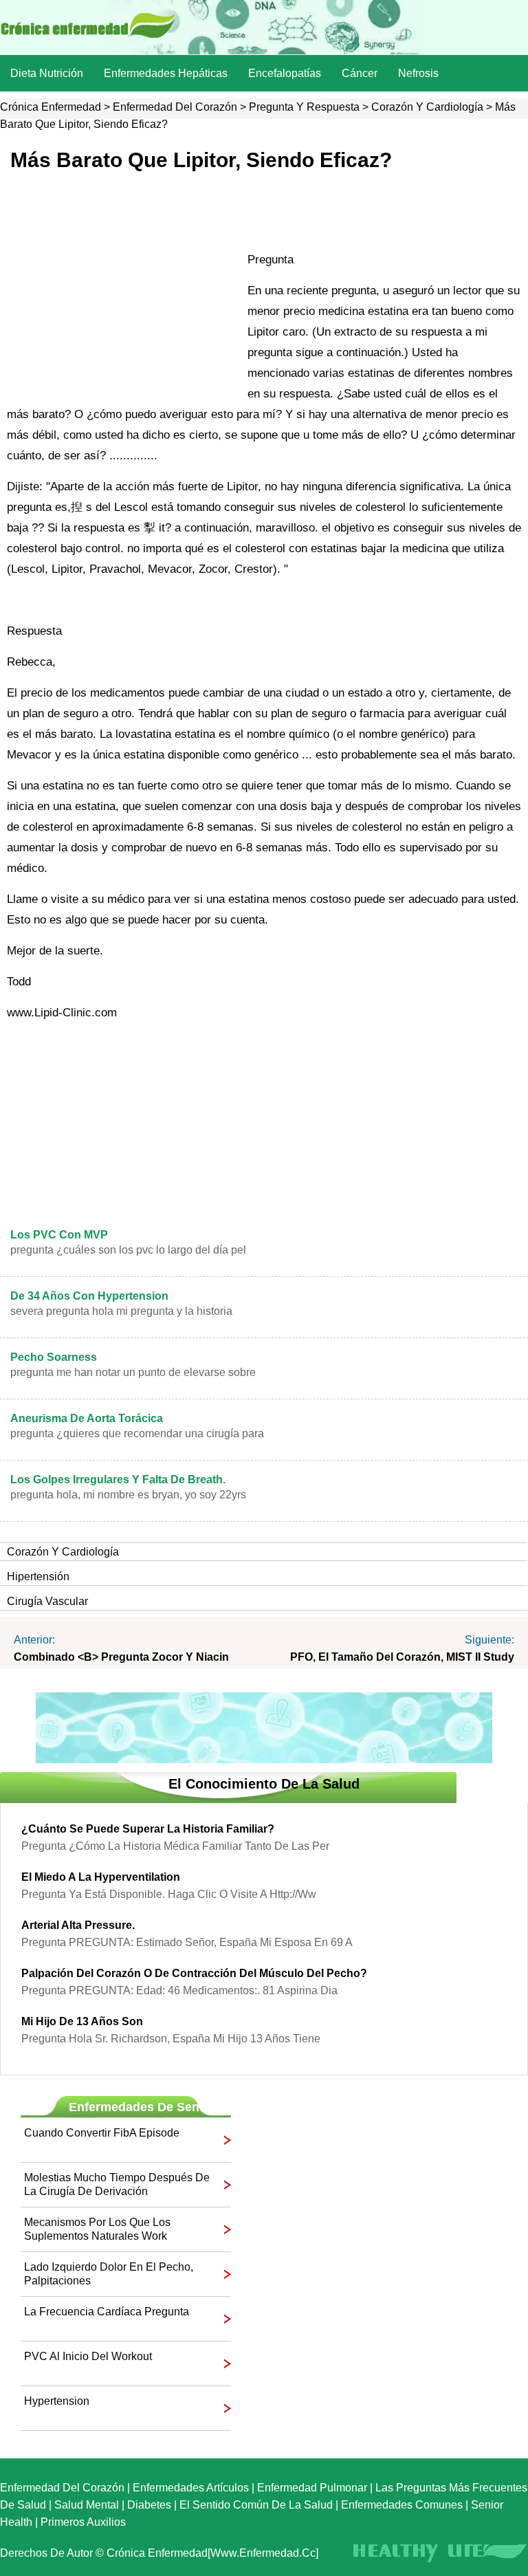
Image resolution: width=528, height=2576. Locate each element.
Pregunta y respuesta (304, 107)
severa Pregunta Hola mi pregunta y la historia (121, 1311)
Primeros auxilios (83, 2522)
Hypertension (57, 2401)
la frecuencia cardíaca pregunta (107, 2312)
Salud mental (87, 2505)
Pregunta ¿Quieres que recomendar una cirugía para (137, 1433)
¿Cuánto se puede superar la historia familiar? (148, 1829)
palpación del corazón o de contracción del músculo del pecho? (194, 1973)
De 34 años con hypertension (89, 1296)
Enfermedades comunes (402, 2505)
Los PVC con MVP (59, 1235)
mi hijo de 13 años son (82, 2021)
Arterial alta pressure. (78, 1925)
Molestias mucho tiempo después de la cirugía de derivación (117, 2184)
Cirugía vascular (47, 1601)
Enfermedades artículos (191, 2488)
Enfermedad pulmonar (312, 2488)
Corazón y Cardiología (427, 107)
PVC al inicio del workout (88, 2356)
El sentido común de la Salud (256, 2505)
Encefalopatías (285, 73)
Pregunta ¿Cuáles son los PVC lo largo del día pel (128, 1250)
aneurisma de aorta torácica (87, 1418)
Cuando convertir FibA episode (102, 2133)
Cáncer (360, 73)
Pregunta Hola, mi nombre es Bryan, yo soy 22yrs (128, 1495)
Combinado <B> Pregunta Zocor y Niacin (121, 1657)
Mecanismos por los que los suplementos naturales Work (97, 2229)
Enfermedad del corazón (175, 107)
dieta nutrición (47, 73)
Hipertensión (38, 1576)
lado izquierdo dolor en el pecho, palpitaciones (109, 2274)
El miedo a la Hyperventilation (101, 1877)
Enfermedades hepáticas (166, 73)
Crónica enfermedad (51, 107)
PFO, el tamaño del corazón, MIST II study (402, 1657)
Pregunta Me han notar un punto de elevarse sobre (133, 1372)
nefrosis (418, 73)
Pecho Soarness (54, 1357)
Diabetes (149, 2505)
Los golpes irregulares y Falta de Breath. (118, 1480)
